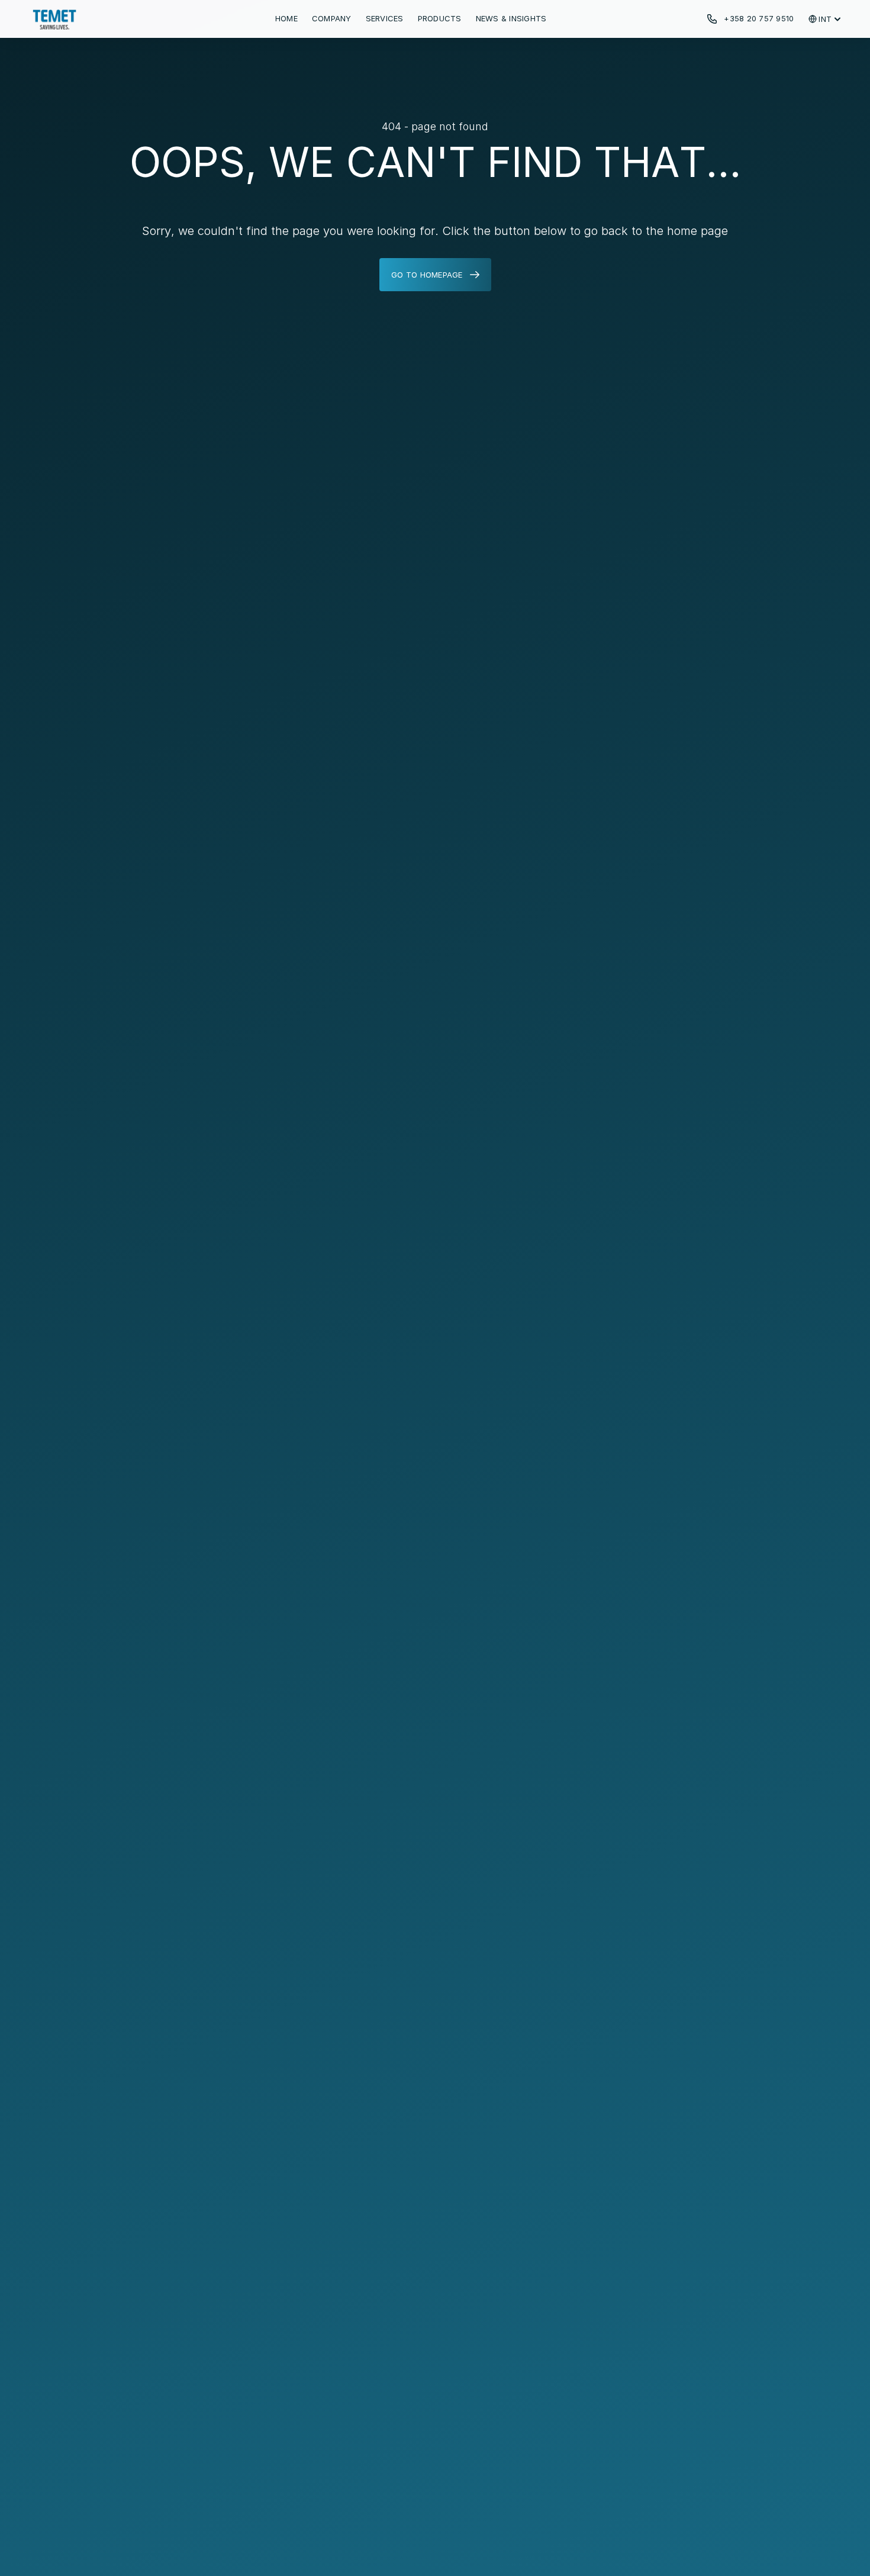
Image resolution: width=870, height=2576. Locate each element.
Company (332, 18)
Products (440, 18)
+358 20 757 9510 (759, 18)
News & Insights (511, 18)
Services (385, 18)
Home (286, 18)
